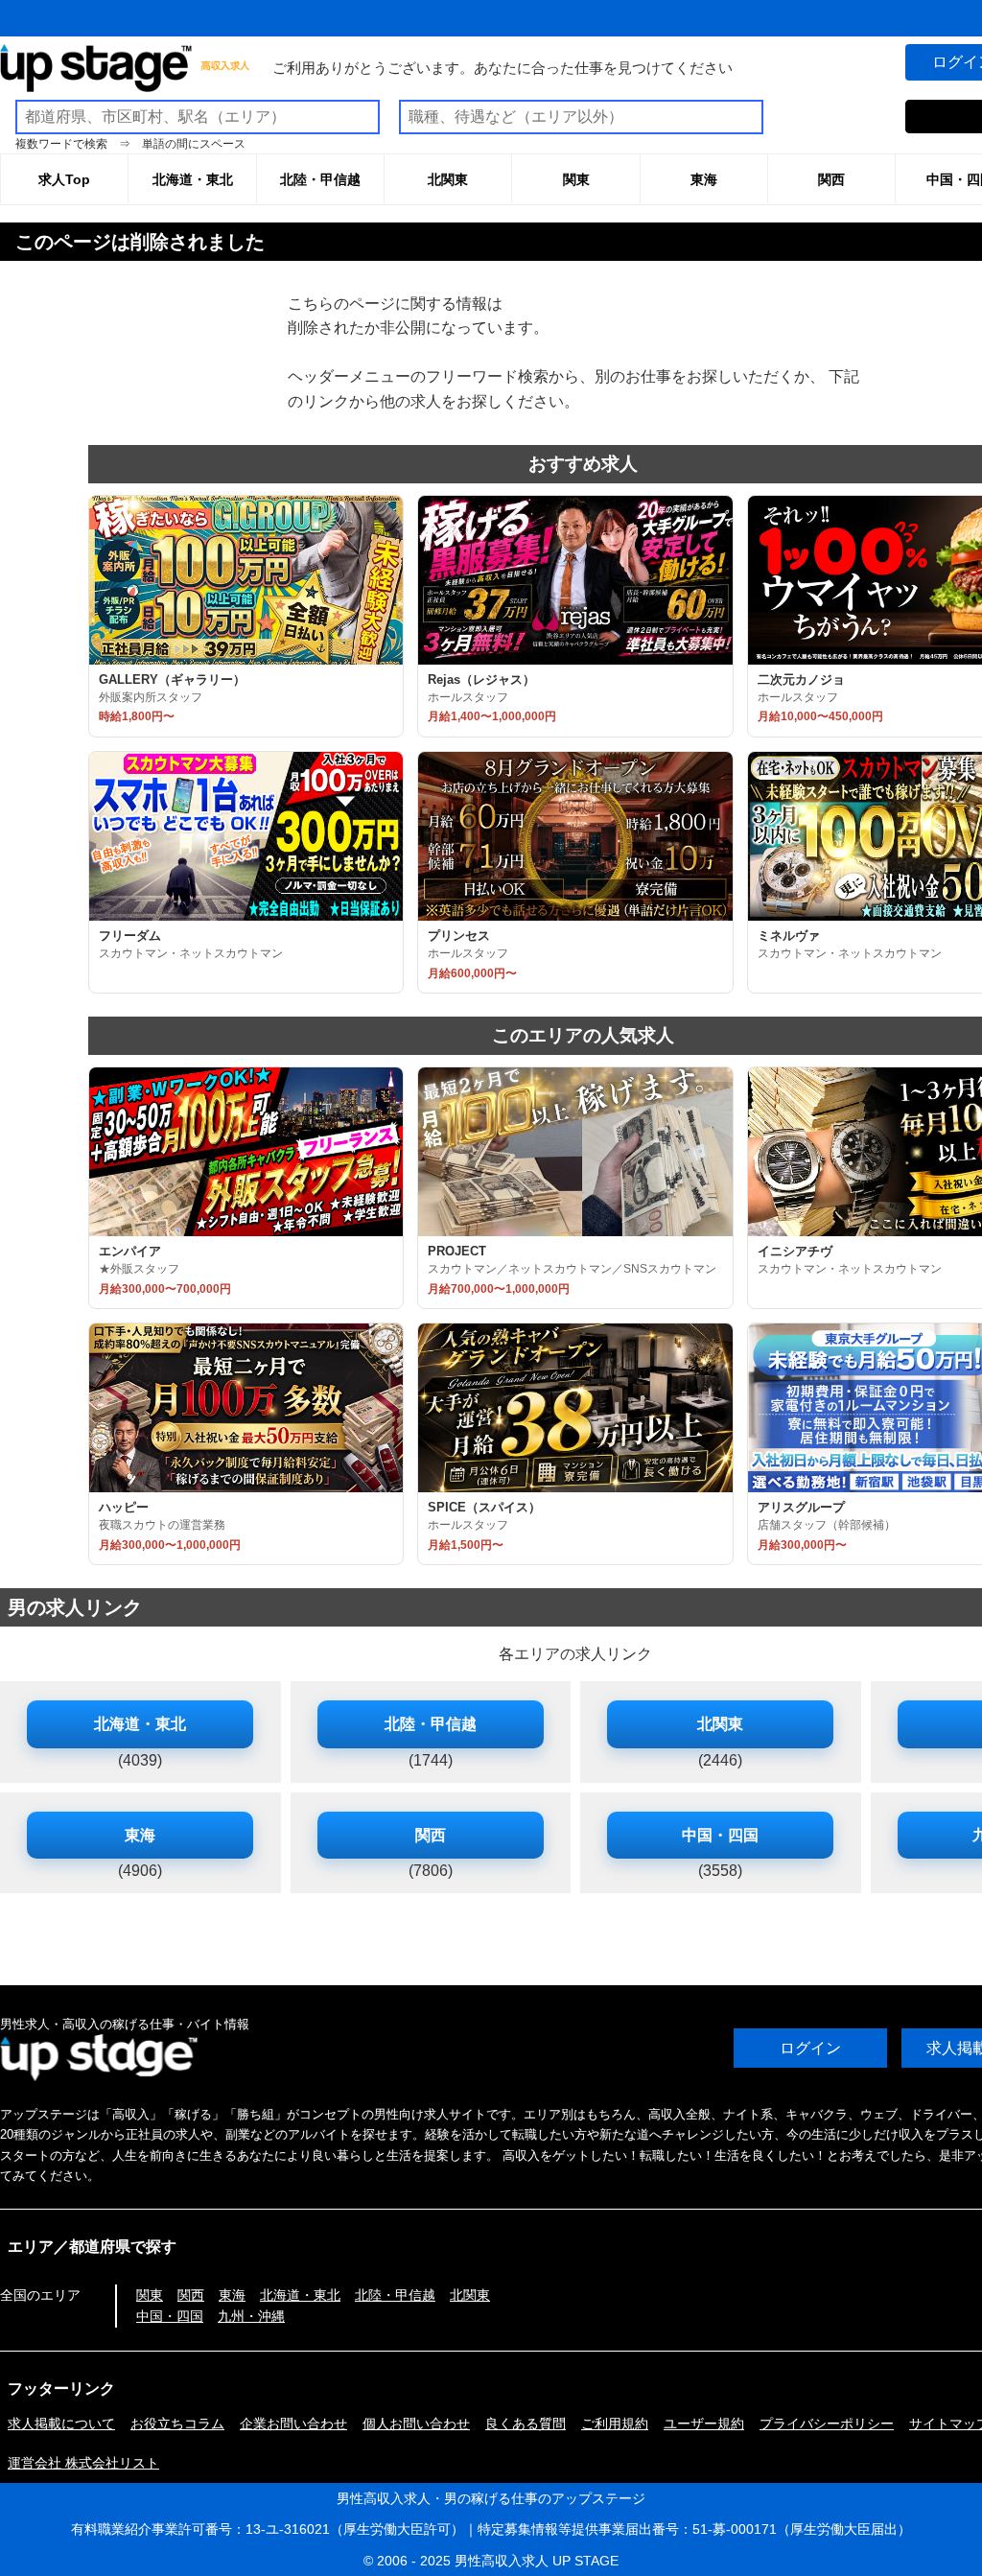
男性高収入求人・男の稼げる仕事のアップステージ (491, 2498)
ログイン (810, 2048)
